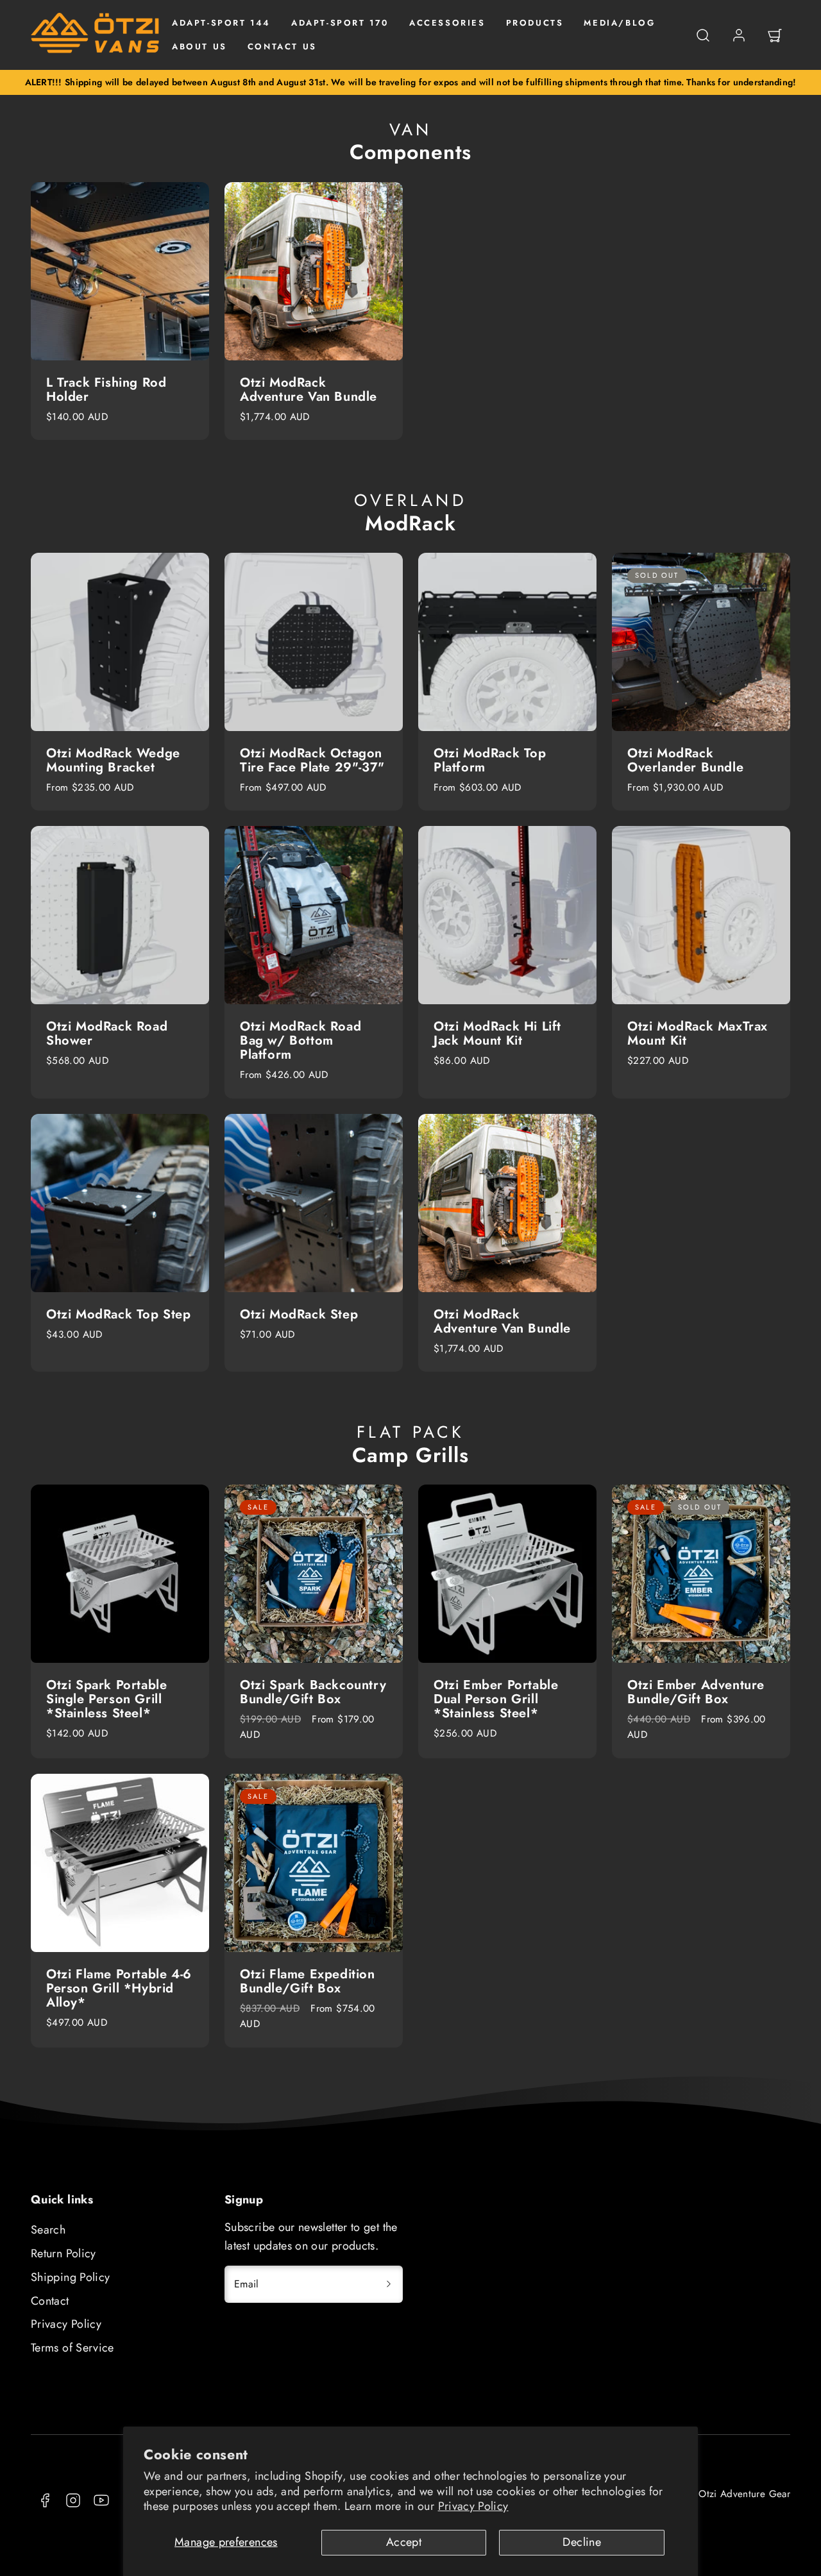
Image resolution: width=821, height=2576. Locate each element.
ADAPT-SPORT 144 (221, 23)
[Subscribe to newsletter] (389, 2284)
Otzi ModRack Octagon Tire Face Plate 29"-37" (312, 760)
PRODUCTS (535, 23)
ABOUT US (199, 46)
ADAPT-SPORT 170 (340, 23)
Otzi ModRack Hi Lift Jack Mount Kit (497, 1033)
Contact (50, 2301)
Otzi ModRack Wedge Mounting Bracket (113, 760)
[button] (703, 35)
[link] (739, 35)
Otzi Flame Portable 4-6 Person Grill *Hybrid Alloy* (119, 1988)
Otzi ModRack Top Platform (490, 760)
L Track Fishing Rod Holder (106, 390)
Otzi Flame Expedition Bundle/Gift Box (308, 1981)
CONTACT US (282, 46)
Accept (404, 2542)
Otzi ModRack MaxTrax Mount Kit (698, 1033)
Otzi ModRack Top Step (119, 1314)
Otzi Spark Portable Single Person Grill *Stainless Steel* (106, 1699)
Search (48, 2230)
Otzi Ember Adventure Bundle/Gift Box (696, 1692)
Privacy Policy (473, 2506)
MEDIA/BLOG (619, 23)
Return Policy (63, 2253)
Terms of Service (72, 2348)
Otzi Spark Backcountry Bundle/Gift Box (313, 1692)
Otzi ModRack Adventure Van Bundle (309, 390)
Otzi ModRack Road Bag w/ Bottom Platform (300, 1040)
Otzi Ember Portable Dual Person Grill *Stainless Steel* (496, 1699)
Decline (582, 2542)
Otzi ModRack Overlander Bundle (685, 760)
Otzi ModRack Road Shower (107, 1033)
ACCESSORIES (447, 23)
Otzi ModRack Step (299, 1314)
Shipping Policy (70, 2277)
